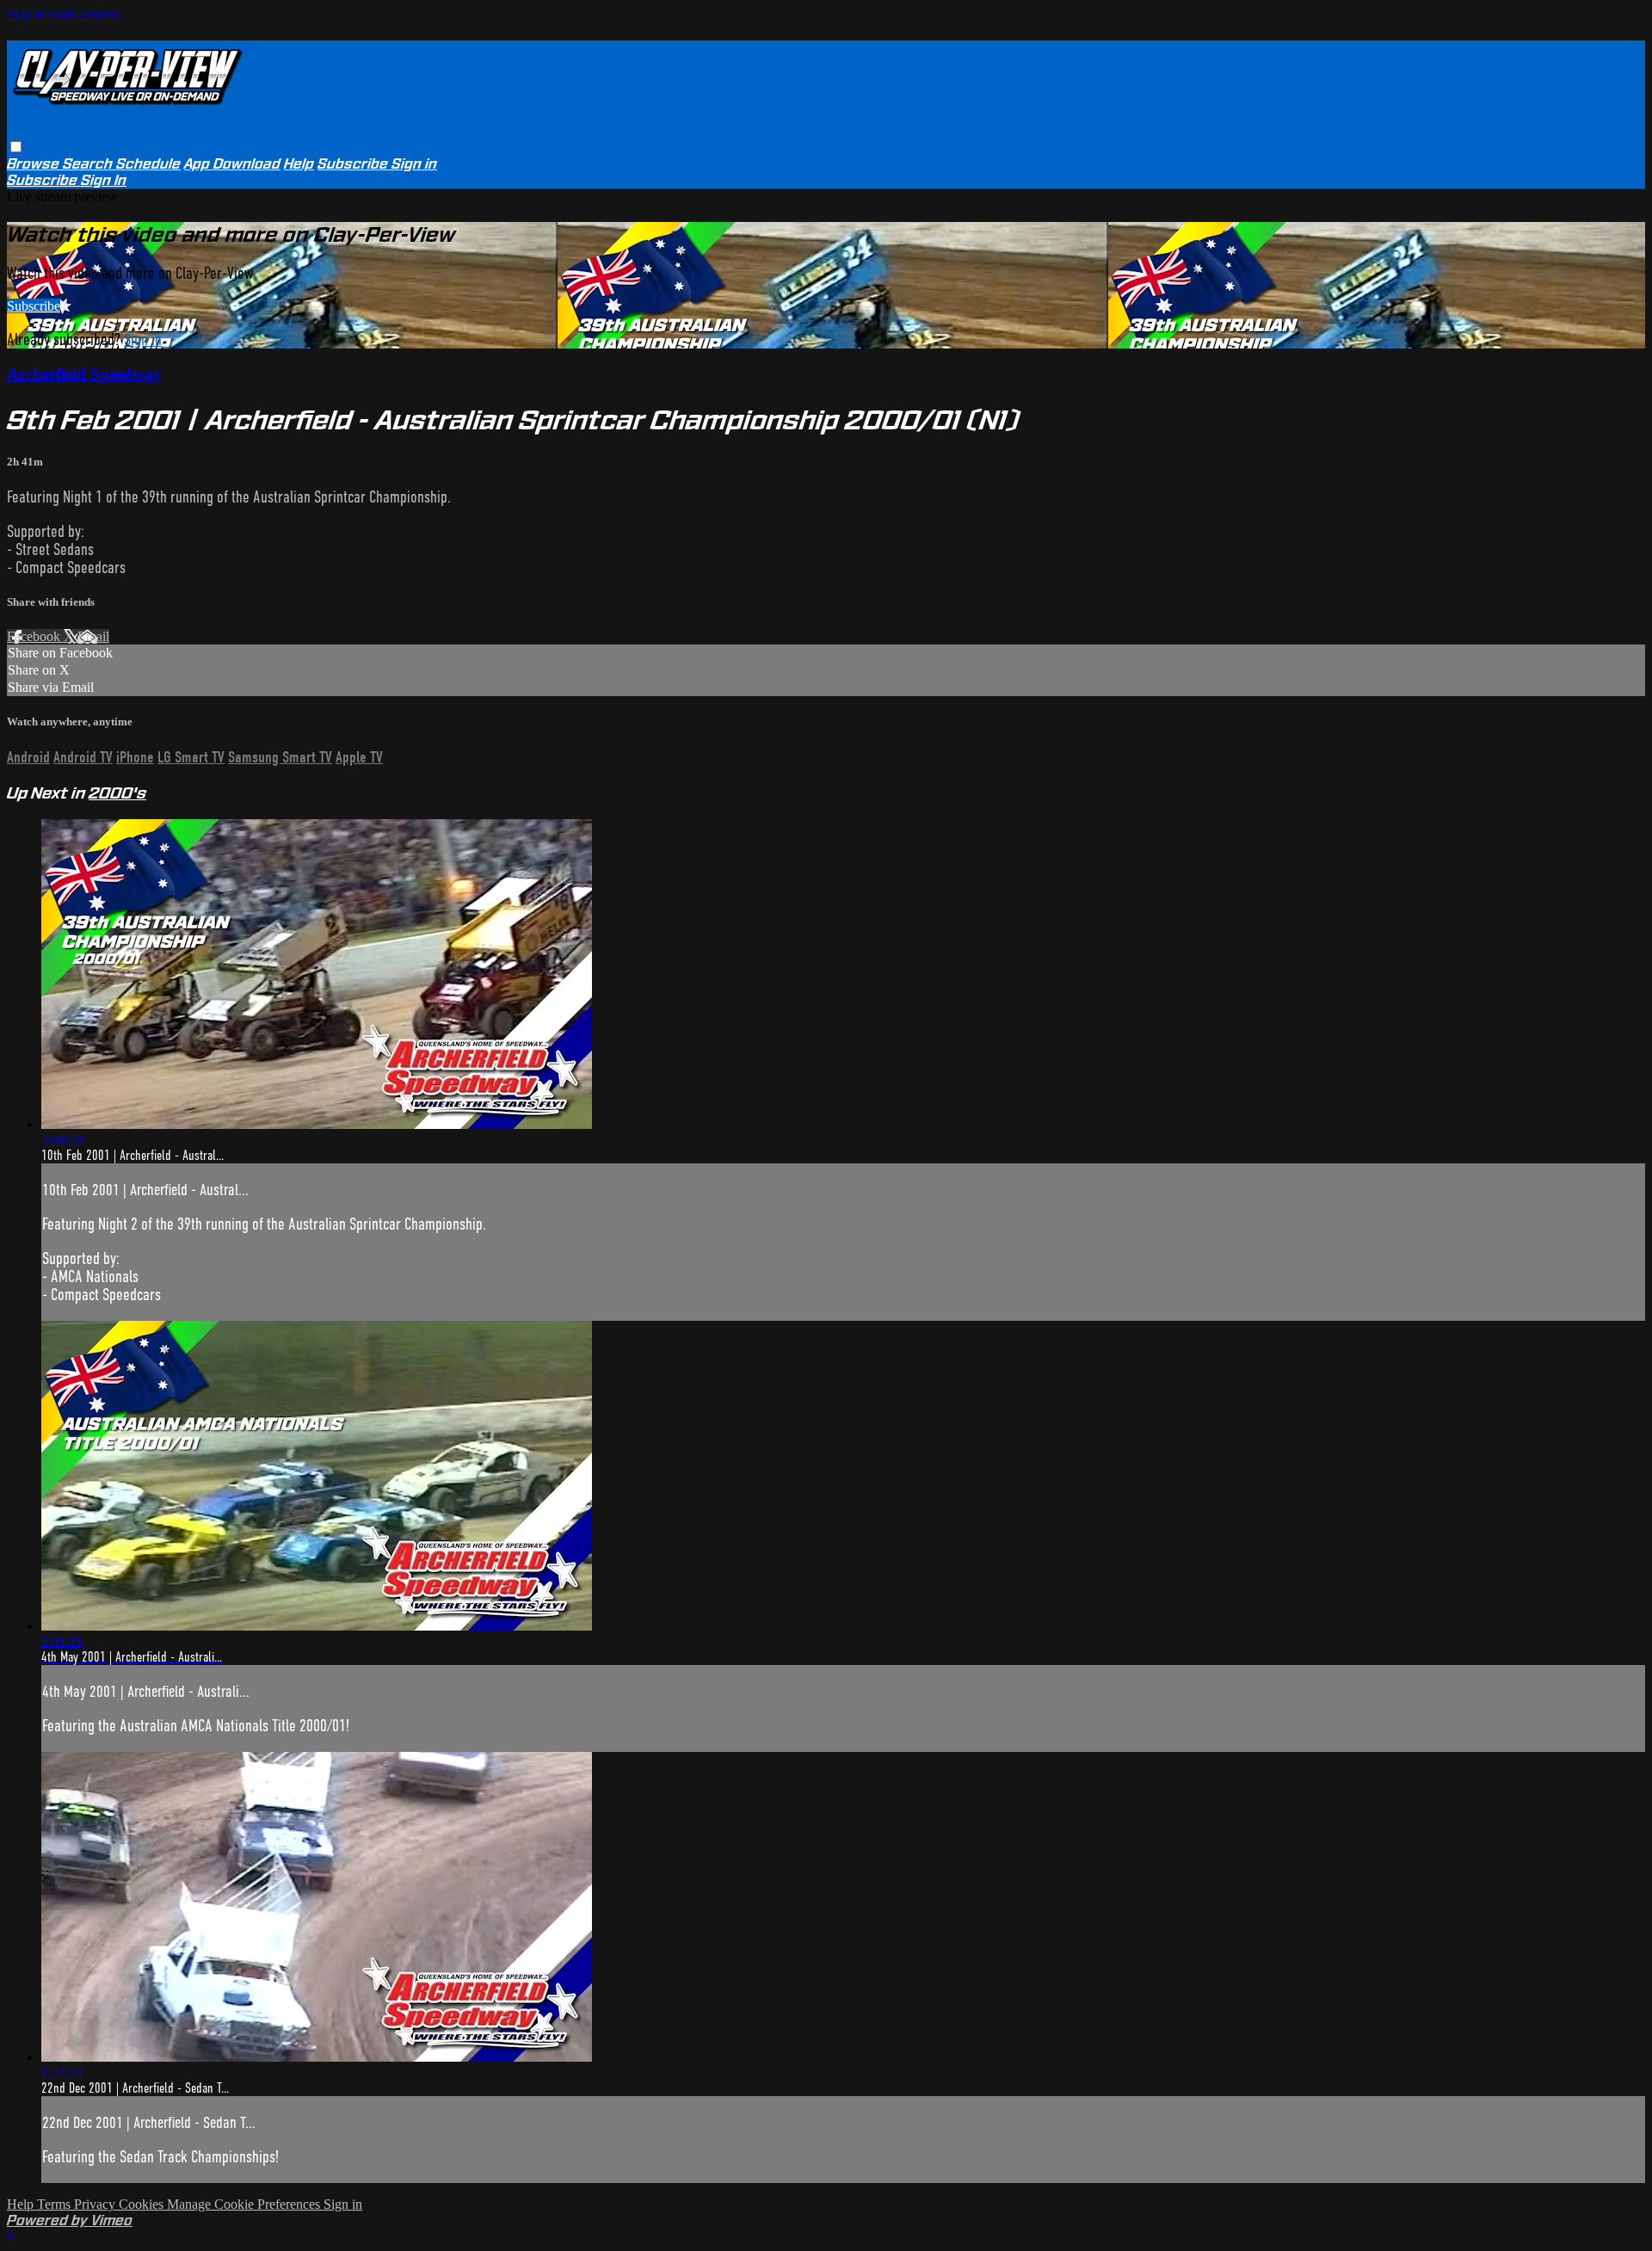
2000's (117, 793)
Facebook (35, 636)
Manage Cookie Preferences (245, 2204)
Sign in (414, 164)
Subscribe (34, 306)
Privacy (96, 2204)
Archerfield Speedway (84, 374)
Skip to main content (63, 14)
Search (89, 164)
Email (93, 636)
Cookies (143, 2204)
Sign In (104, 180)
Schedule (148, 164)
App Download (232, 164)
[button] (16, 147)
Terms (55, 2204)
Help (299, 164)
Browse (35, 164)
